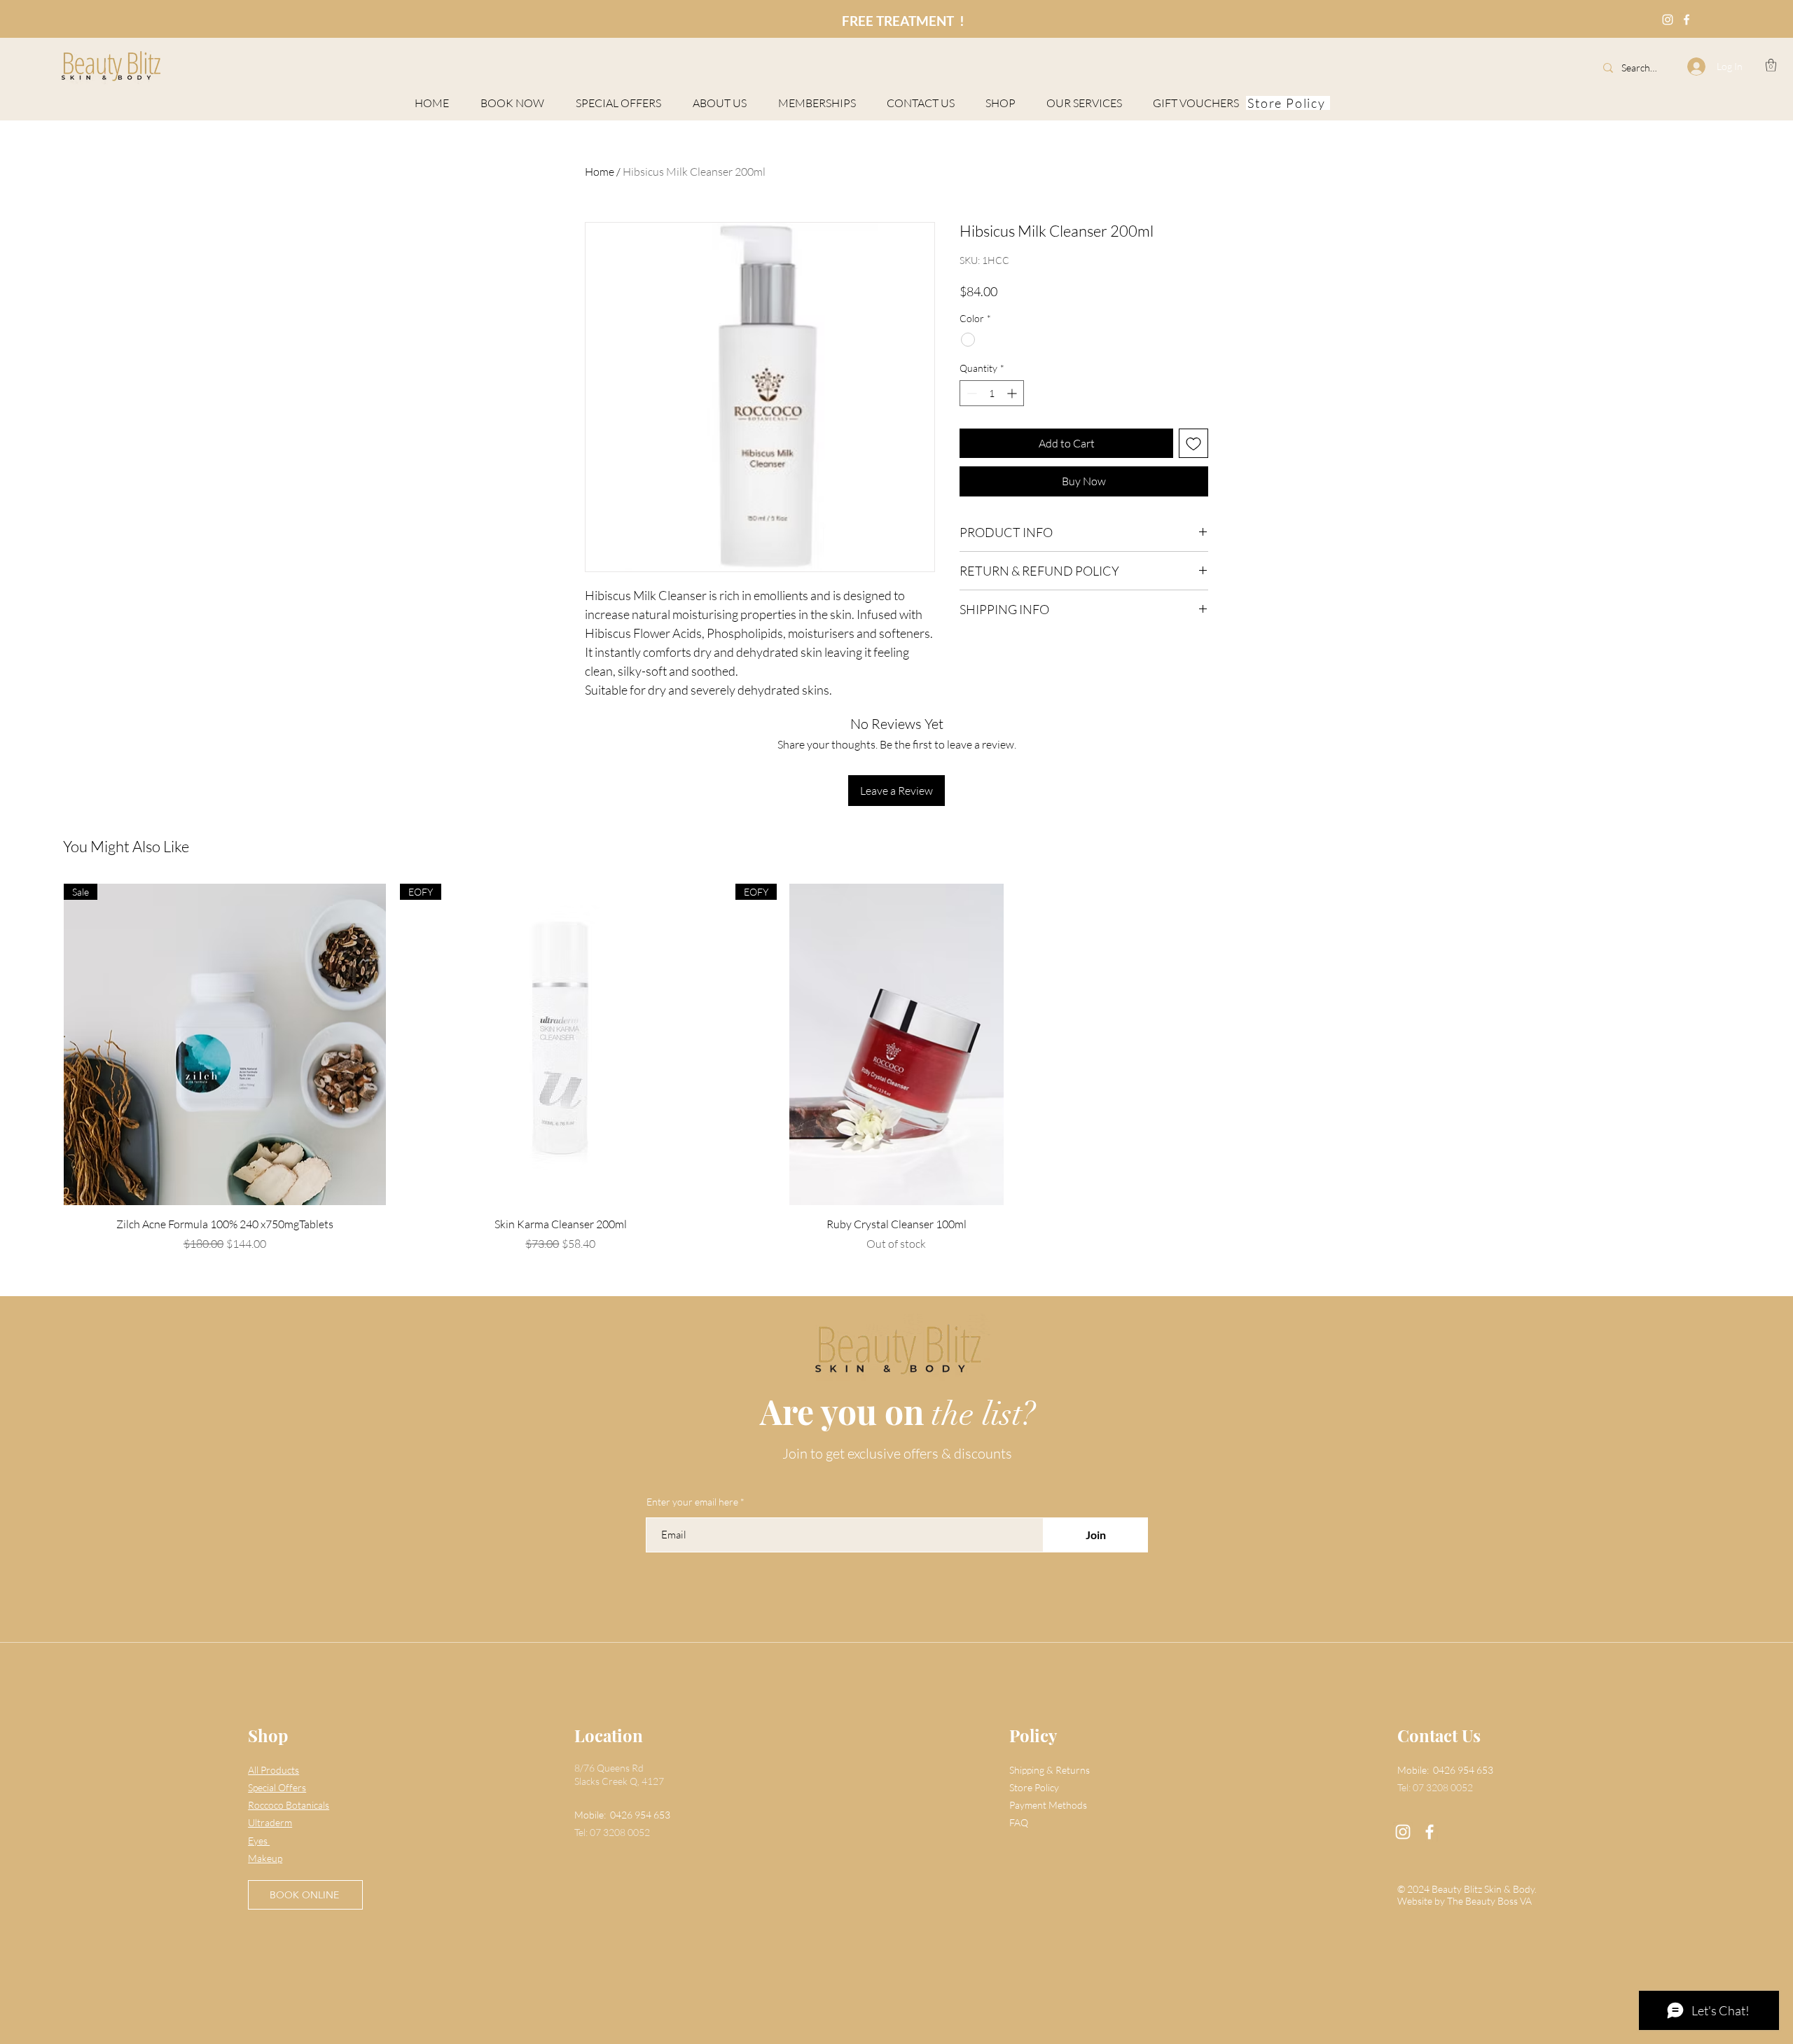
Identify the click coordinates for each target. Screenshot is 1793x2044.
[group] (896, 1068)
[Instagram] (1668, 20)
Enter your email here (692, 1502)
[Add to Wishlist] (1193, 443)
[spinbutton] (992, 393)
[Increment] (1013, 393)
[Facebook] (1687, 20)
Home (600, 172)
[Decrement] (970, 393)
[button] (1771, 65)
